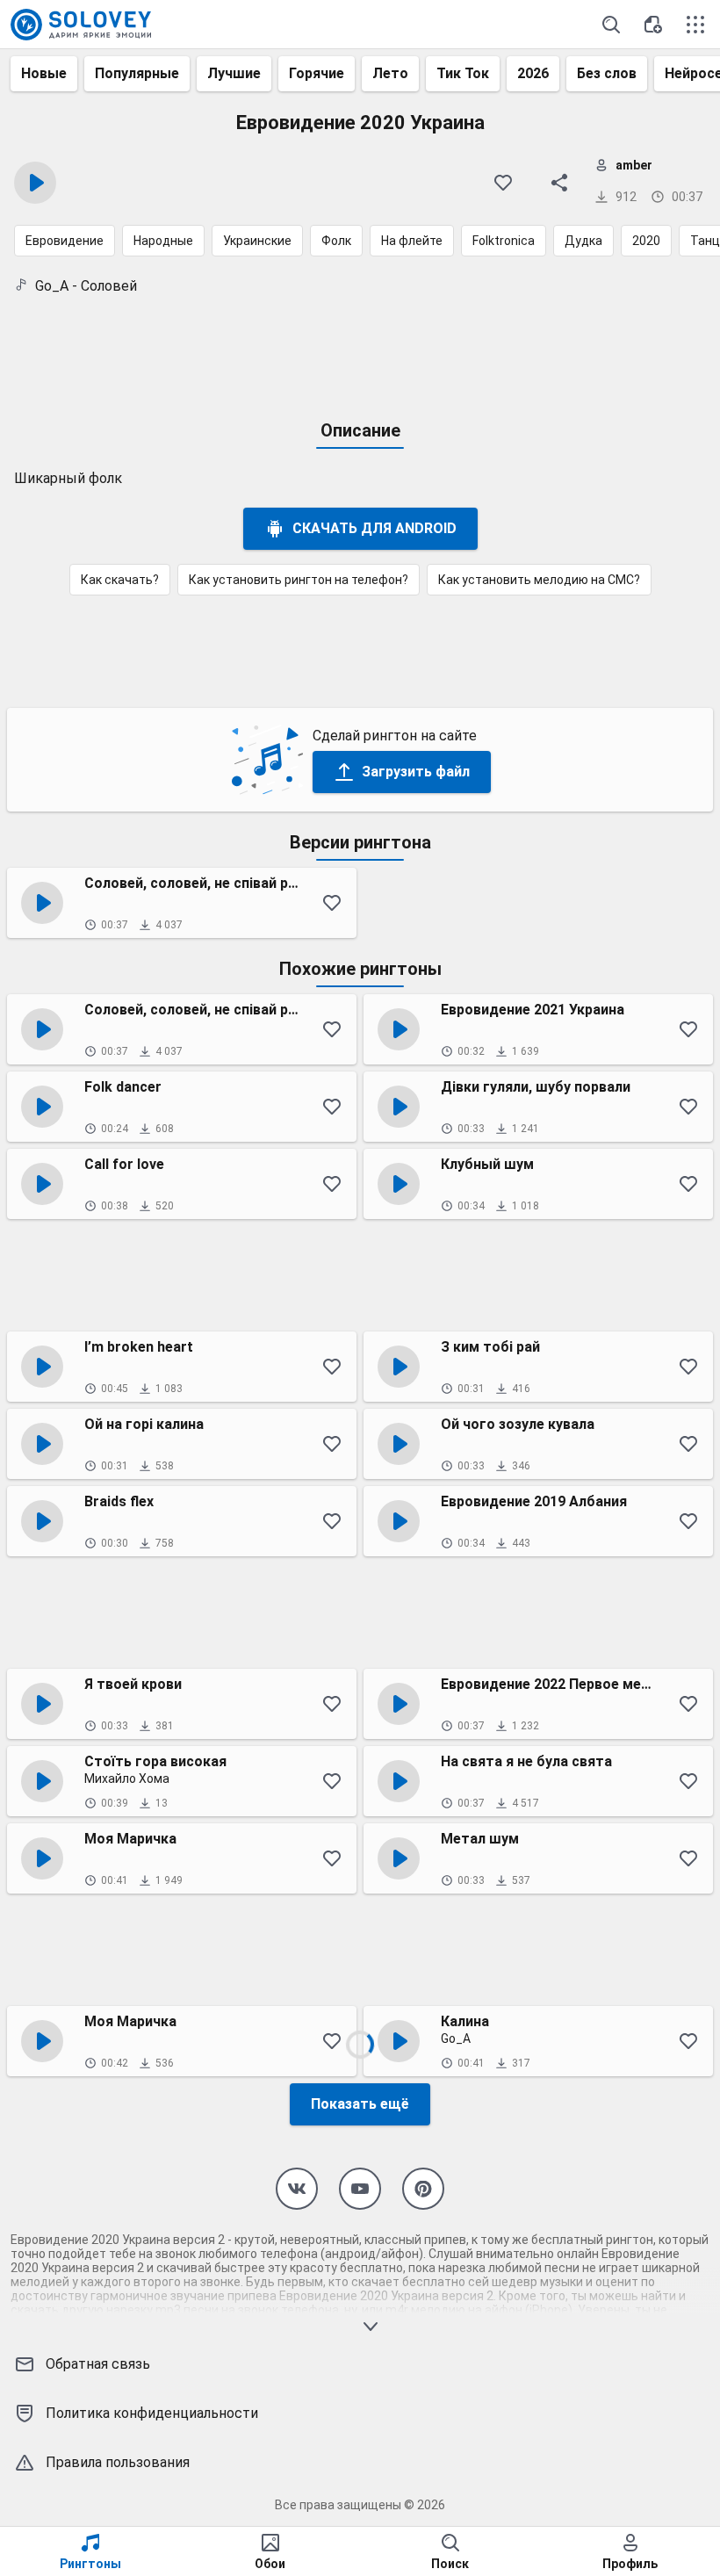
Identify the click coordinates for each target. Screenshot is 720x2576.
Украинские (257, 241)
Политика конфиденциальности (152, 2413)
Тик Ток (463, 73)
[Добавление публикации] (653, 25)
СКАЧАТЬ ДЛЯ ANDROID (374, 528)
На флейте (412, 241)
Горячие (317, 73)
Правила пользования (118, 2462)
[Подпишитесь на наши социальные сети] (297, 2189)
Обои (270, 2564)
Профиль (630, 2564)
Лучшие (234, 73)
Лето (390, 73)
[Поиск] (611, 25)
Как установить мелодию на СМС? (539, 580)
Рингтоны (90, 2564)
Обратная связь (98, 2364)
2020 (646, 241)
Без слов (607, 73)
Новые (44, 73)
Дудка (583, 241)
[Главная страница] (81, 25)
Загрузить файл (416, 772)
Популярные (137, 73)
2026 (533, 73)
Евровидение (65, 241)
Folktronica (504, 241)
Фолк (336, 241)
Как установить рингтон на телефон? (299, 580)
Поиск (450, 2564)
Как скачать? (120, 580)
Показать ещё (360, 2104)
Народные (163, 241)
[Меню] (695, 25)
